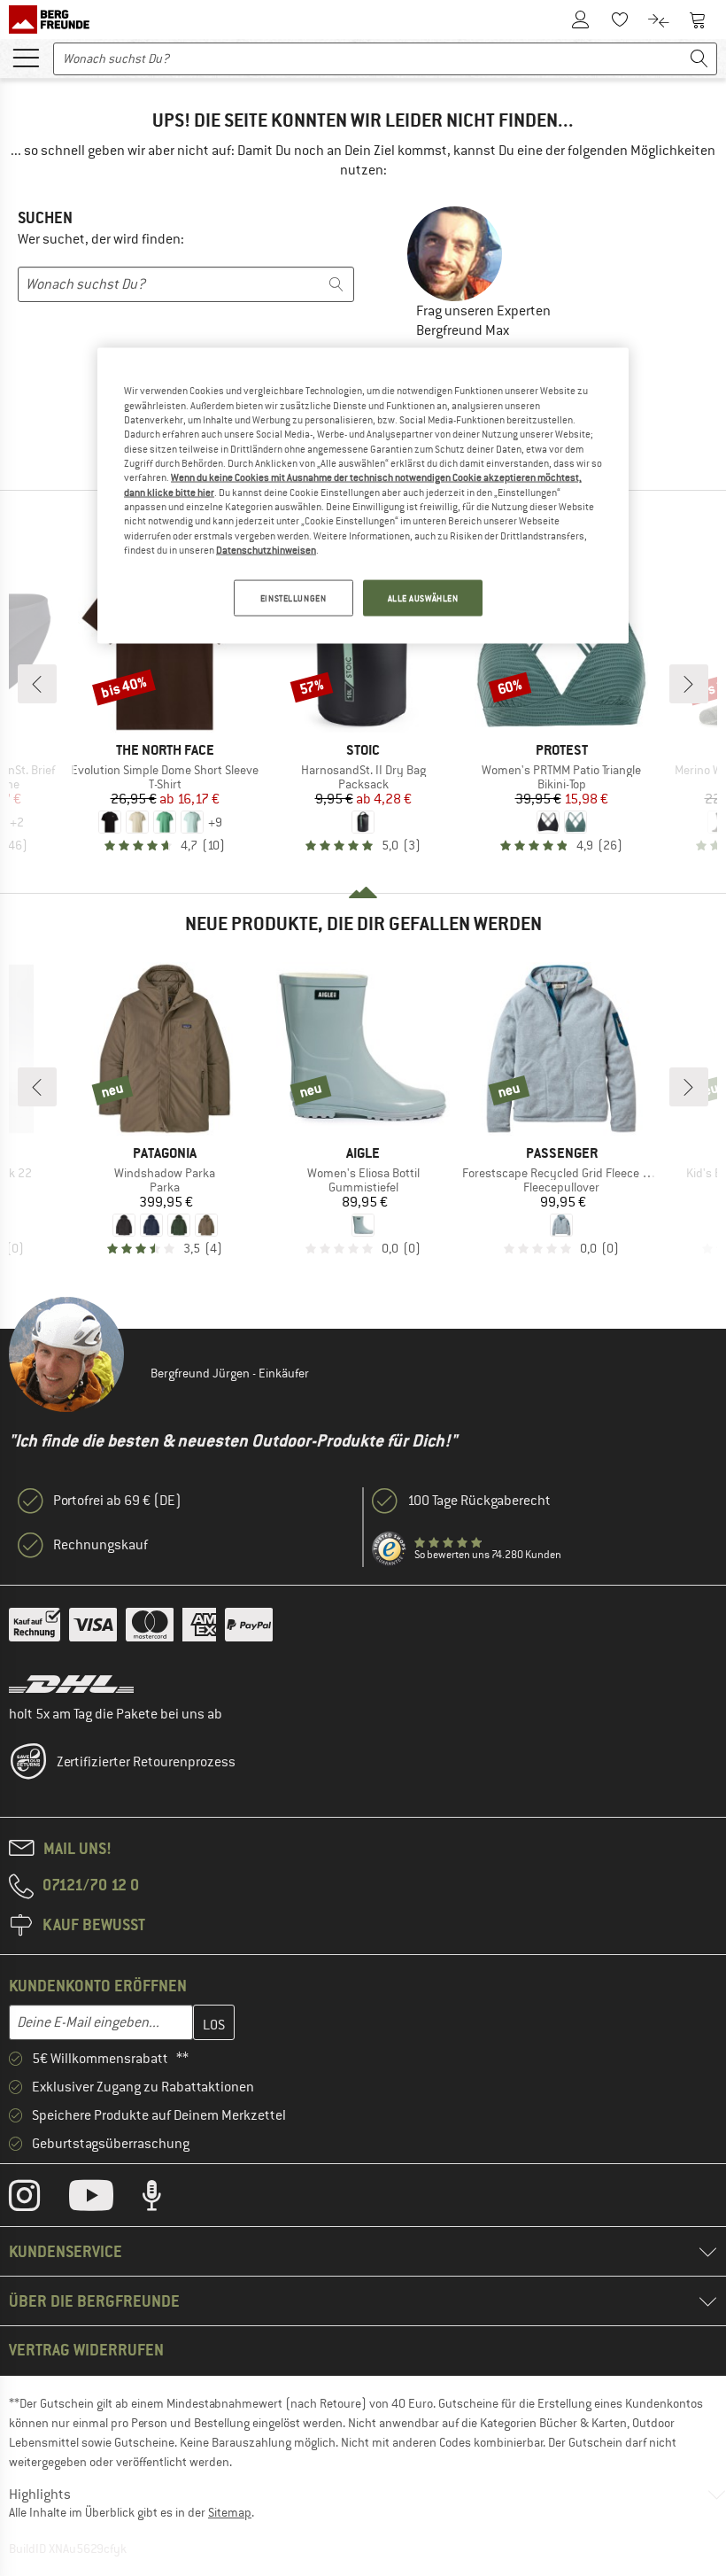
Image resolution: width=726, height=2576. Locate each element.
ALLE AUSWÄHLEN (423, 597)
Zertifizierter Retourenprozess (146, 1762)
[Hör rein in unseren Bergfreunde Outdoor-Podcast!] (165, 2200)
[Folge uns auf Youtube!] (104, 2200)
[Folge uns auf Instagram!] (38, 2200)
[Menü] (26, 57)
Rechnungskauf (100, 1545)
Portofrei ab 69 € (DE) (117, 1501)
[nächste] (689, 684)
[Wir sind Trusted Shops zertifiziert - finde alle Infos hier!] (390, 1549)
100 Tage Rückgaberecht (479, 1501)
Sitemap (230, 2512)
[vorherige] (37, 684)
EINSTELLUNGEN (293, 597)
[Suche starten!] (699, 59)
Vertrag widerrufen (86, 2350)
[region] (363, 496)
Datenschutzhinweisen (266, 550)
